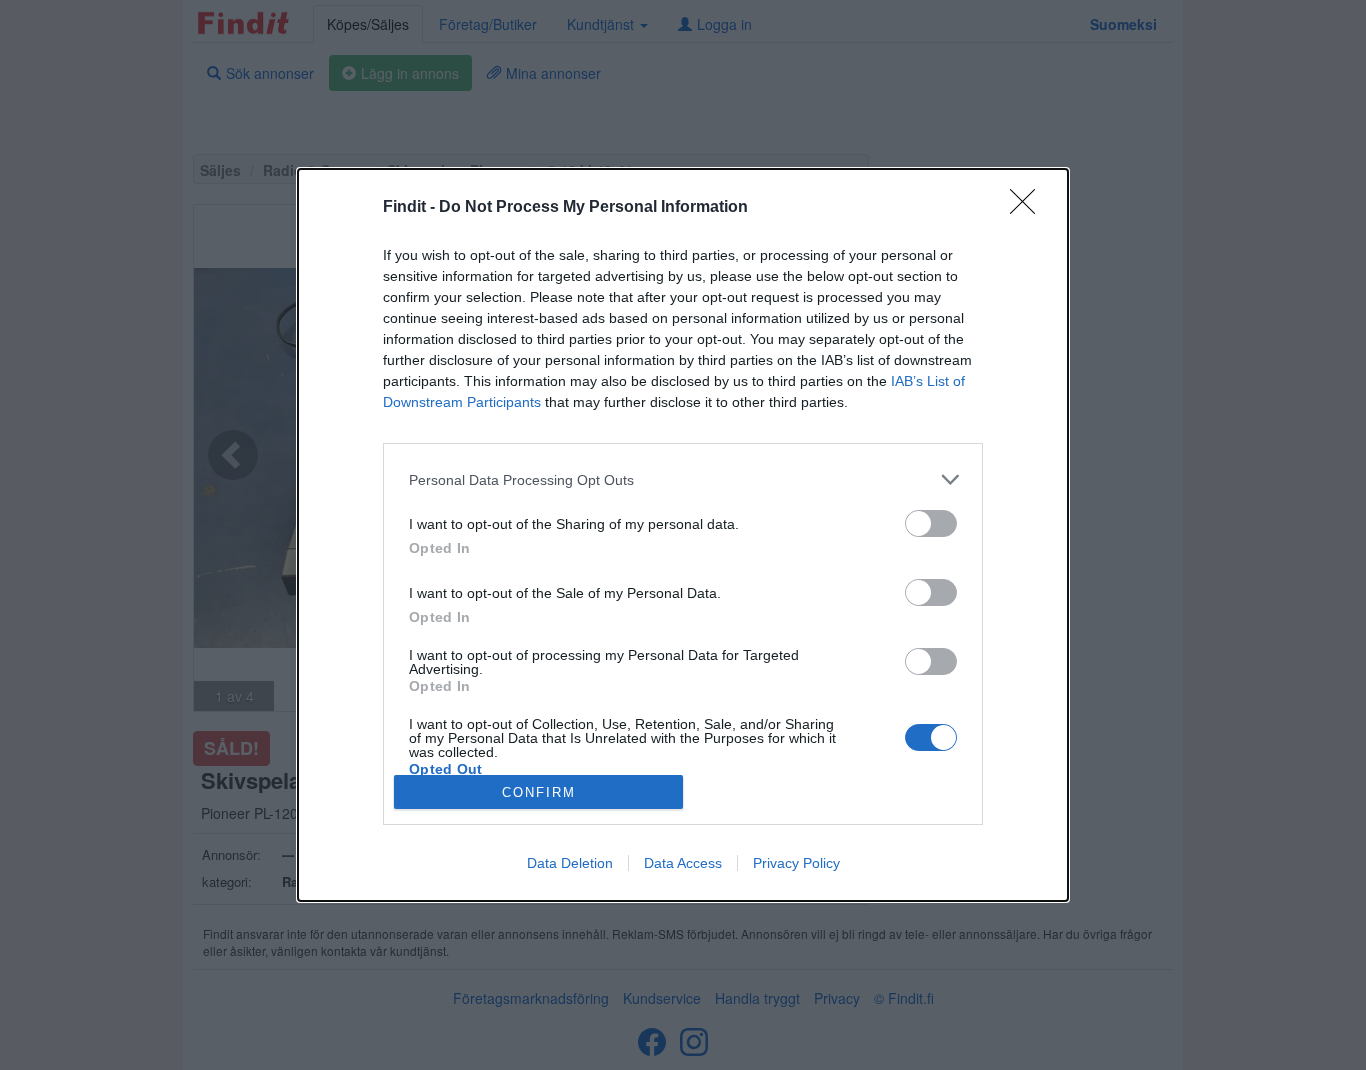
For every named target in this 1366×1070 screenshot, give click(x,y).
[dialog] (683, 535)
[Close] (1029, 208)
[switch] (931, 523)
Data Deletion (570, 863)
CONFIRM (539, 792)
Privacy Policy (796, 863)
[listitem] (683, 479)
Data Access (683, 863)
